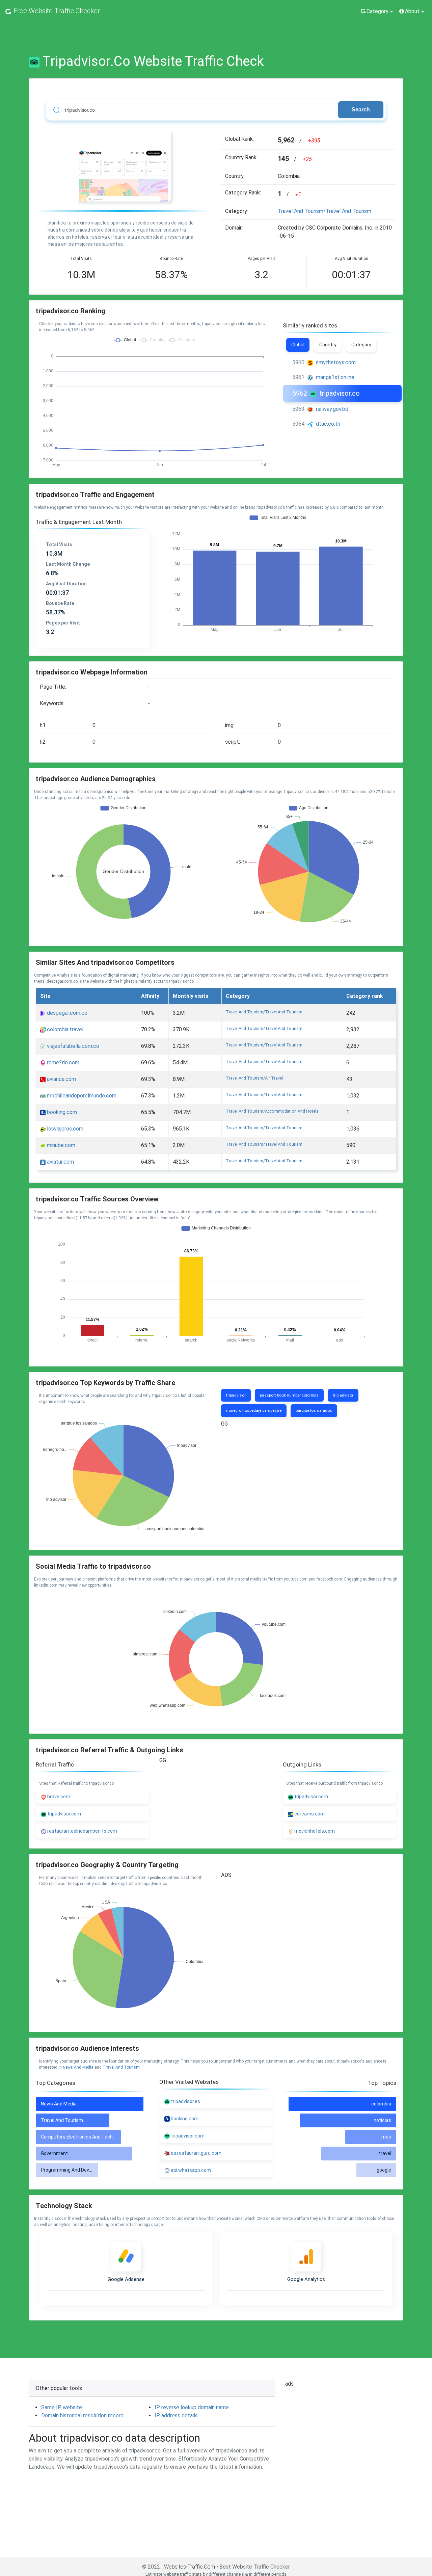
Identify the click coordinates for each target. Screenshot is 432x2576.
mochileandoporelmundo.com (81, 1096)
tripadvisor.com (64, 1814)
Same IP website (62, 2407)
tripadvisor (236, 1395)
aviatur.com (60, 1162)
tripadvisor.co (340, 393)
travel (385, 2153)
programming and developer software (83, 2170)
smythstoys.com (336, 362)
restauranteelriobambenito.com (82, 1831)
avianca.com (61, 1079)
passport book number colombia (289, 1395)
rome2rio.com (62, 1063)
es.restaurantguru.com (196, 2153)
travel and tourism (121, 2067)
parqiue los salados (314, 1410)
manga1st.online (335, 377)
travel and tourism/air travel (254, 1078)
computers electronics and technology (84, 2137)
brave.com (58, 1797)
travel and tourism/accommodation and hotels (272, 1111)
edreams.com (309, 1814)
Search (361, 110)
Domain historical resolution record (82, 2415)
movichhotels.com (314, 1831)
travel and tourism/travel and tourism (325, 211)
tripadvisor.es (185, 2101)
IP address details (176, 2415)
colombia (381, 2104)
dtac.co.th (328, 424)
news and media (78, 2067)
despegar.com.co (66, 1013)
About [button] (412, 11)
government (54, 2153)
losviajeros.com (64, 1129)
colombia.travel (64, 1029)
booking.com (61, 1112)
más (386, 2137)
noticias (382, 2120)
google (384, 2170)
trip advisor (343, 1395)
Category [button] (377, 11)
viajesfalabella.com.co (72, 1046)
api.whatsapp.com (191, 2170)
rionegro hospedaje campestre (254, 1410)
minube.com (60, 1145)
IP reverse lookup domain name (192, 2407)
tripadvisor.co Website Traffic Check (153, 61)
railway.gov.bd (332, 409)
